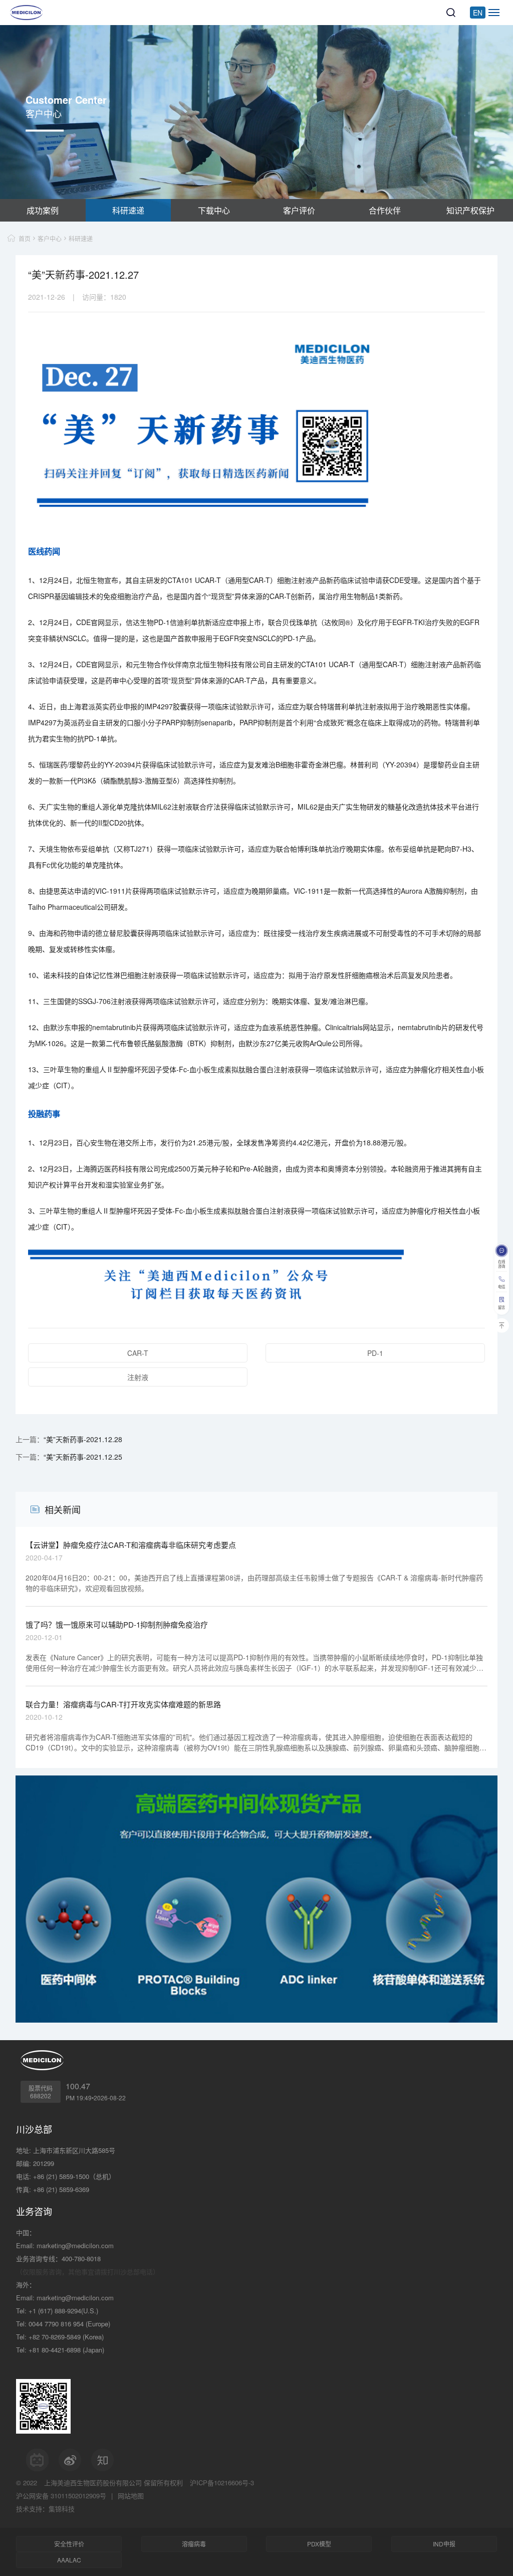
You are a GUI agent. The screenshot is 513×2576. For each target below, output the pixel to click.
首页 (25, 238)
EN (478, 13)
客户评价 (299, 210)
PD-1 (375, 1353)
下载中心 (214, 210)
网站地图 (131, 2496)
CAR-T (138, 1353)
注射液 (138, 1377)
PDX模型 (319, 2544)
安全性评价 (69, 2544)
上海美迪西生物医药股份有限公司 (93, 2483)
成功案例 (43, 210)
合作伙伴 (385, 210)
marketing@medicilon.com (75, 2245)
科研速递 (128, 210)
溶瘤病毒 (194, 2544)
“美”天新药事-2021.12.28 (83, 1439)
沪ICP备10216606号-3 (222, 2483)
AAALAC (69, 2560)
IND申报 (444, 2544)
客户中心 (50, 238)
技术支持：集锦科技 (45, 2509)
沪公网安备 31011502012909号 (61, 2496)
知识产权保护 (470, 210)
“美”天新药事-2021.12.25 (83, 1457)
